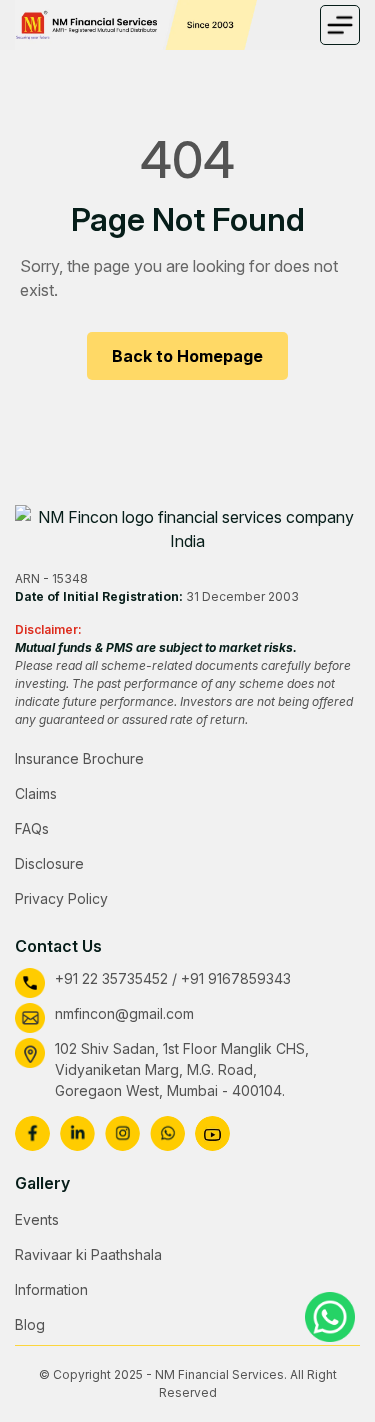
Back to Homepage (187, 356)
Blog (30, 1324)
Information (51, 1289)
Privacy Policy (61, 898)
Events (37, 1219)
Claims (36, 793)
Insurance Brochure (79, 758)
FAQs (32, 828)
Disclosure (49, 863)
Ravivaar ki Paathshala (88, 1254)
